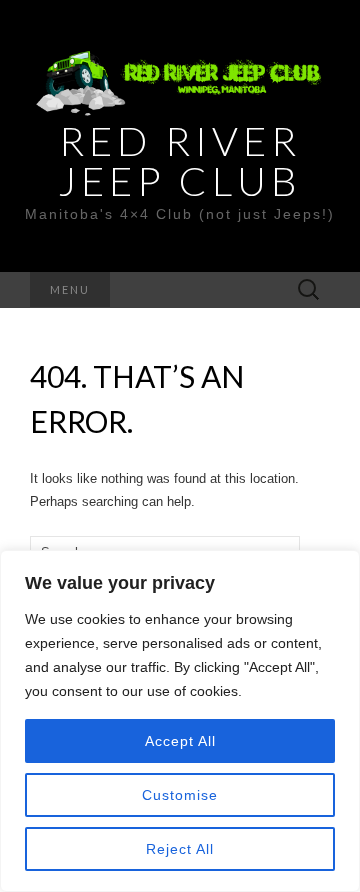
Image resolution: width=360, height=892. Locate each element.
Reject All (180, 849)
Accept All (180, 741)
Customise (180, 795)
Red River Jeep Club (180, 161)
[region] (180, 721)
